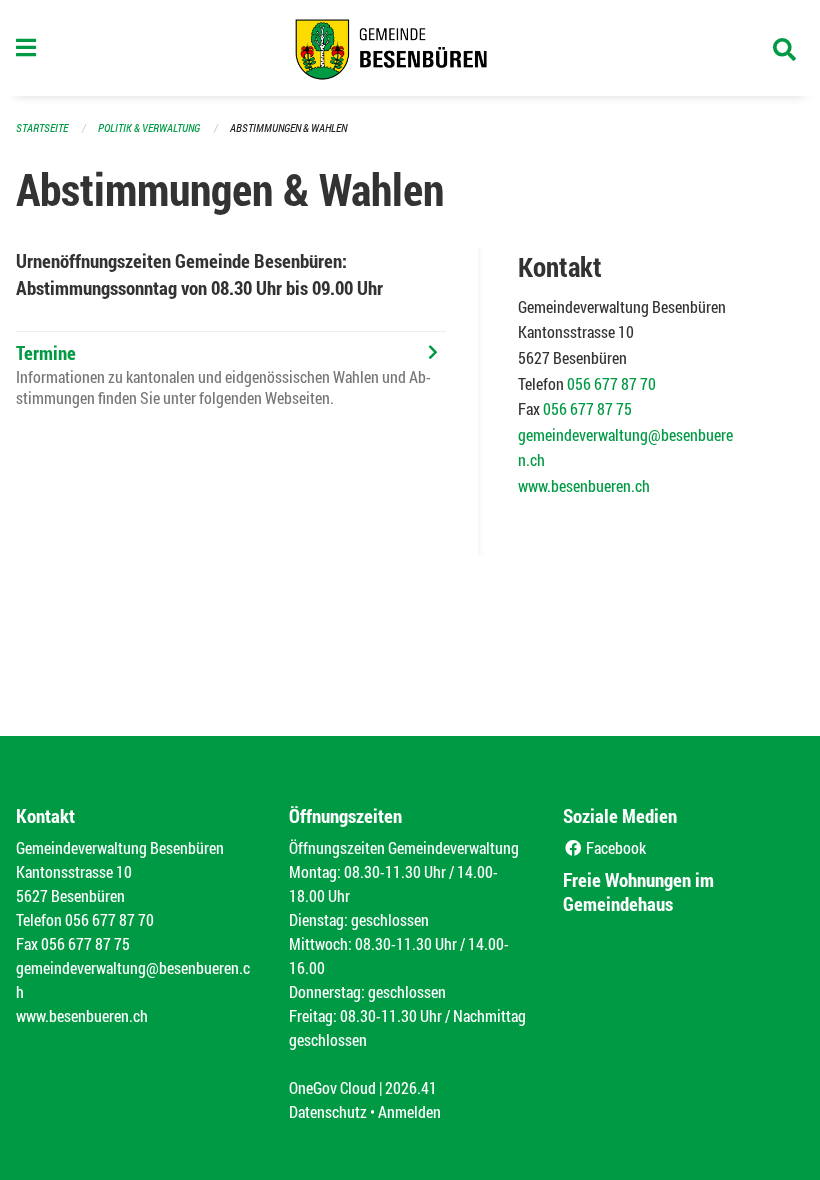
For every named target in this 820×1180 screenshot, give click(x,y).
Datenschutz (328, 1111)
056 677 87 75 (587, 408)
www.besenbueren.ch (584, 485)
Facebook (614, 847)
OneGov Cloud (332, 1087)
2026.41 (411, 1087)
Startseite (42, 127)
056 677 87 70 (611, 383)
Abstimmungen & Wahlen (288, 127)
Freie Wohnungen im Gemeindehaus (638, 891)
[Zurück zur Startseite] (410, 48)
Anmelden (409, 1111)
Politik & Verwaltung (149, 127)
